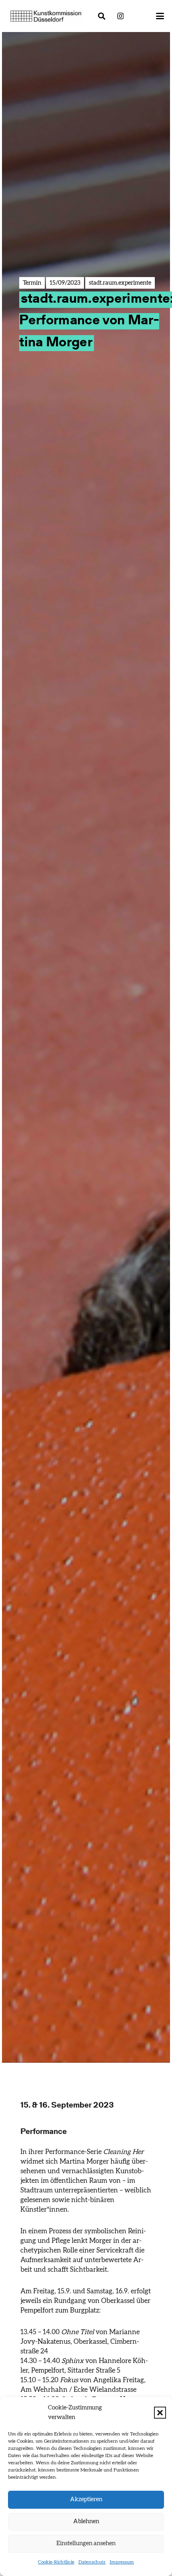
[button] (160, 2413)
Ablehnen (86, 2521)
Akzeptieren (86, 2499)
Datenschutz (92, 2562)
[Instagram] (120, 16)
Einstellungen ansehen (86, 2543)
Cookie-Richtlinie (56, 2562)
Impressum (122, 2562)
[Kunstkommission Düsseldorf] (46, 16)
